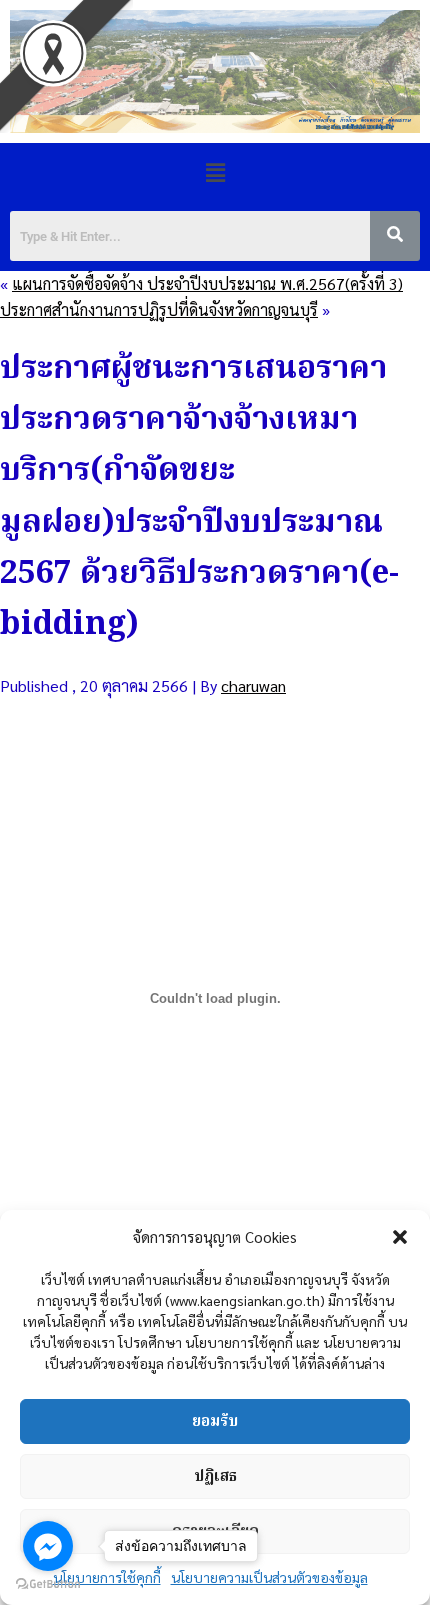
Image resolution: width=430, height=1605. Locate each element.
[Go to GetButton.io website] (48, 1584)
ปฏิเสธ (215, 1477)
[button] (400, 1237)
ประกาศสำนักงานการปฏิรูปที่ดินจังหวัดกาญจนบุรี (159, 309)
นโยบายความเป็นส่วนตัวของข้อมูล (269, 1577)
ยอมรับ (215, 1422)
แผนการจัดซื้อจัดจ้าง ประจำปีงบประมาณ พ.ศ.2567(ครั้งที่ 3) (207, 283)
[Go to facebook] (48, 1546)
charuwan (253, 685)
